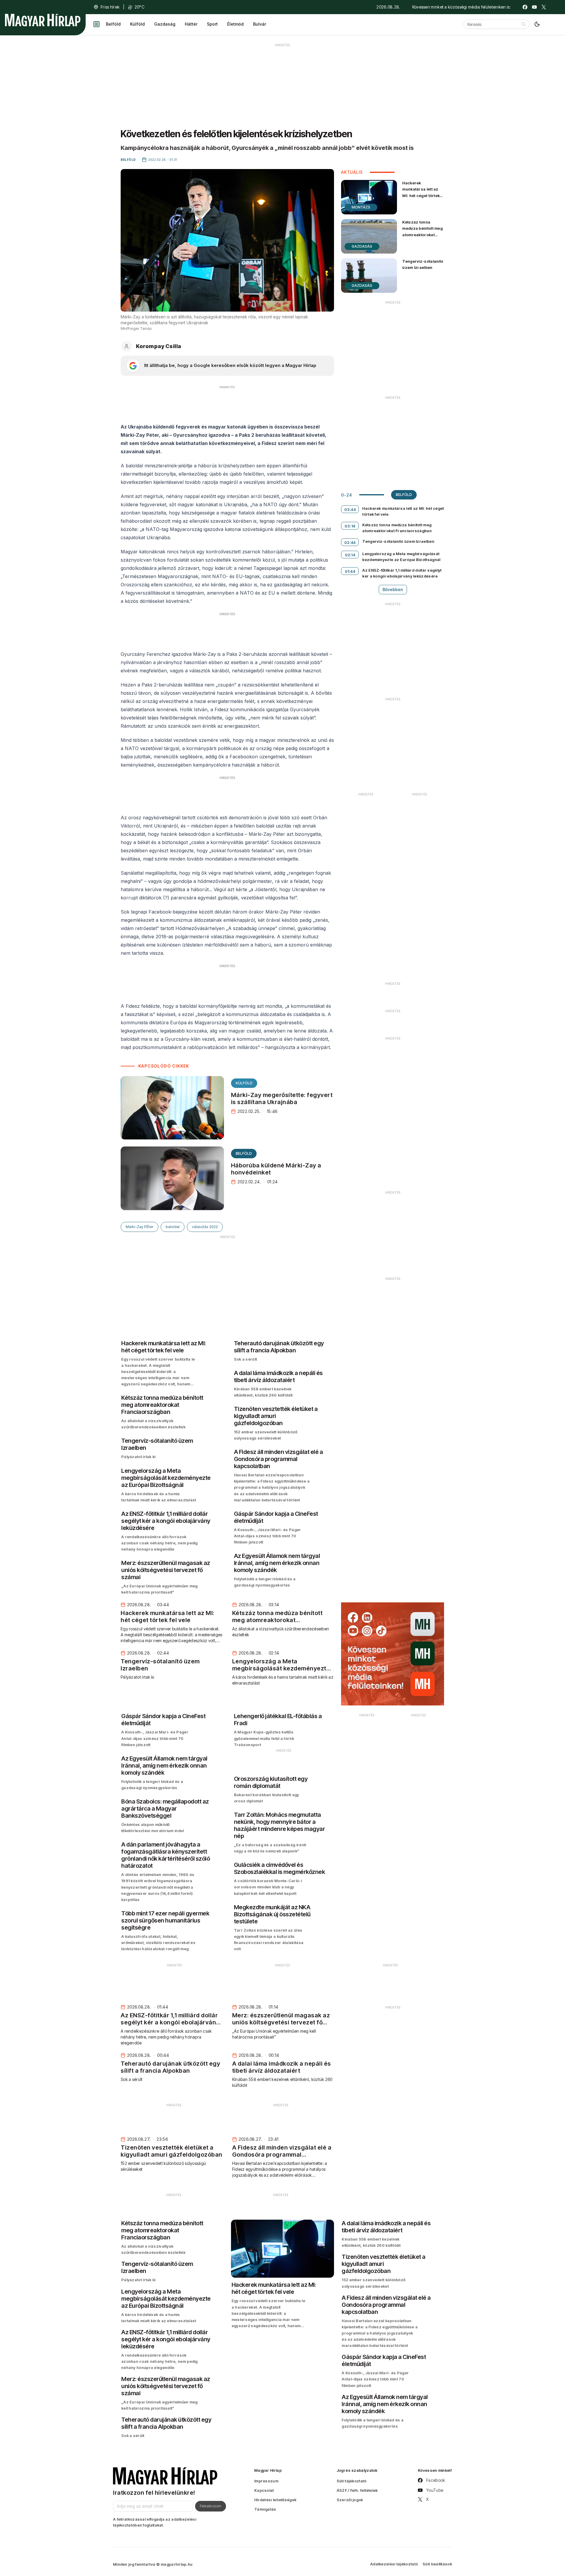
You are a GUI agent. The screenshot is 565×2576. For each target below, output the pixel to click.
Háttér (191, 24)
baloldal (173, 1227)
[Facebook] (525, 7)
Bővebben (393, 589)
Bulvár (260, 24)
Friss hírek (110, 7)
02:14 (350, 555)
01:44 (350, 571)
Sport (212, 24)
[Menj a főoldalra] (43, 20)
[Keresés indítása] (524, 24)
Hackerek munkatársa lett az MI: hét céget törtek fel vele (421, 192)
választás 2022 (205, 1227)
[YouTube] (534, 7)
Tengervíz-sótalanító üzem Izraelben (423, 264)
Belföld (113, 24)
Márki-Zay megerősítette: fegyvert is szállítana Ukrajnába (282, 1098)
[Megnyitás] (97, 24)
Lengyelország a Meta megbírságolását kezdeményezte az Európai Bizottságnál (401, 557)
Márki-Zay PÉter (139, 1227)
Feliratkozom (211, 2506)
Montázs (361, 207)
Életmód (235, 24)
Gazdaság (165, 24)
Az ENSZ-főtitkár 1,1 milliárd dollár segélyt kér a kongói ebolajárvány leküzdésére (402, 573)
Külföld (137, 24)
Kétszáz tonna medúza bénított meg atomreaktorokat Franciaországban (422, 231)
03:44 (350, 509)
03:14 (350, 526)
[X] (544, 7)
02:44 (350, 542)
